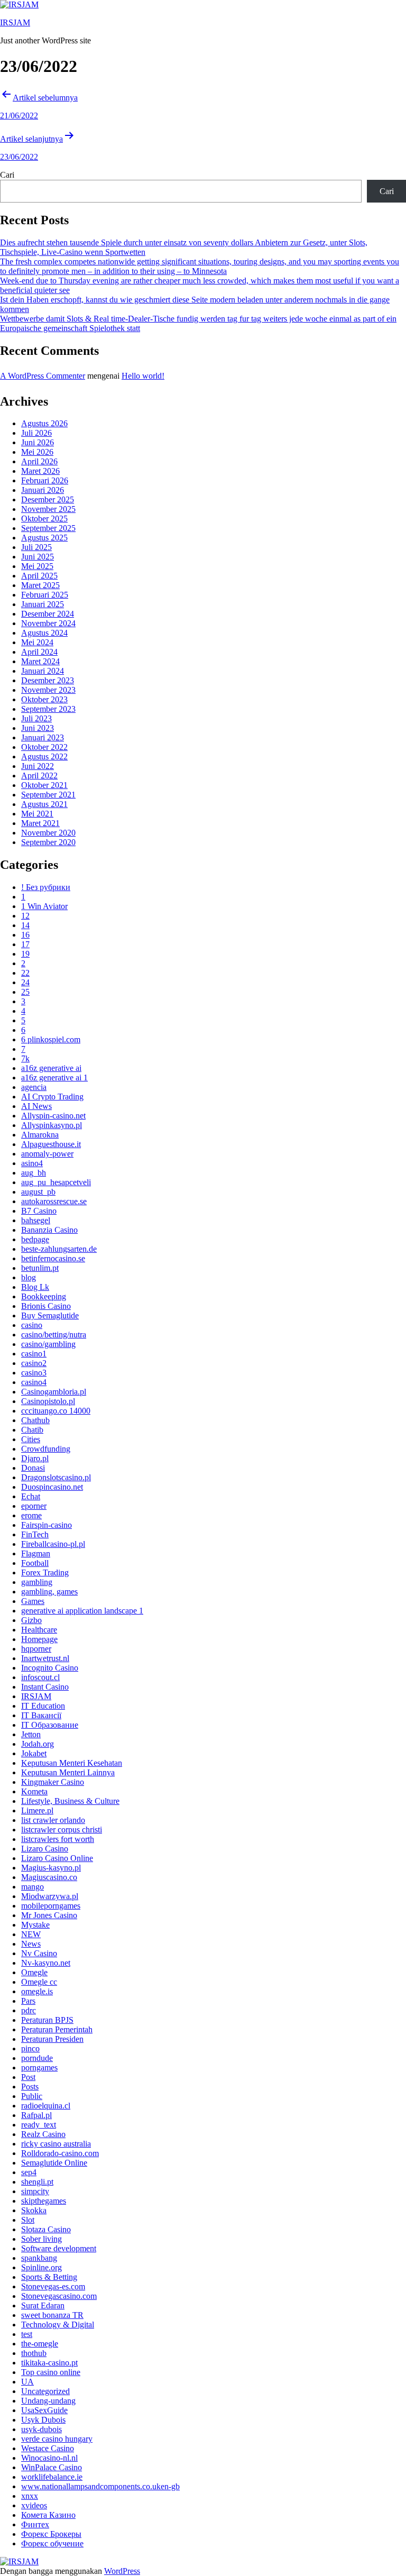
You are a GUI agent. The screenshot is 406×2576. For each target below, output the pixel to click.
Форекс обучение (52, 2543)
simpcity (35, 2191)
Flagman (36, 1553)
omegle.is (37, 1991)
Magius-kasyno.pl (51, 1868)
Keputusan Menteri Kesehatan (72, 1763)
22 (25, 973)
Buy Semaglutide (50, 1315)
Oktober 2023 (44, 699)
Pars (28, 2001)
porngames (39, 2068)
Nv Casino (39, 1953)
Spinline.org (41, 2267)
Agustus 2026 (44, 423)
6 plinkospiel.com (51, 1039)
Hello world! (143, 376)
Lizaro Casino (45, 1849)
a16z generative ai (51, 1068)
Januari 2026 (43, 490)
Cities (31, 1439)
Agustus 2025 (44, 538)
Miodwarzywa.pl (50, 1896)
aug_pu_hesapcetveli (56, 1182)
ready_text (39, 2125)
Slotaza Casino (46, 2229)
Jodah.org (38, 1744)
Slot (28, 2220)
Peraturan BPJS (47, 2020)
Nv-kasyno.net (46, 1963)
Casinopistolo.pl (48, 1401)
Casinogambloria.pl (54, 1392)
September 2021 (48, 795)
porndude (37, 2058)
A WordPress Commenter (43, 376)
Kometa (34, 1791)
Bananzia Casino (49, 1230)
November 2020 (48, 833)
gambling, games (49, 1592)
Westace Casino (48, 2448)
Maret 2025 (40, 585)
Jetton (31, 1734)
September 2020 (48, 842)
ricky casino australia (56, 2144)
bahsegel (36, 1220)
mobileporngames (51, 1906)
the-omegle (40, 2344)
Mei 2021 (37, 814)
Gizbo (31, 1620)
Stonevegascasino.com (59, 2296)
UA (27, 2382)
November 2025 (48, 509)
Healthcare (39, 1630)
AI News (36, 1106)
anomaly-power (47, 1154)
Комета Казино (48, 2515)
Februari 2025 (45, 595)
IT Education (43, 1706)
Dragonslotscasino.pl (56, 1477)
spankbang (39, 2258)
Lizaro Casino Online (57, 1858)
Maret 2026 (40, 471)
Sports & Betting (49, 2277)
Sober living (41, 2239)
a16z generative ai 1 (54, 1078)
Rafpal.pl (36, 2115)
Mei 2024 (37, 642)
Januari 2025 (43, 604)
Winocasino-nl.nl (49, 2458)
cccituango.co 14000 (56, 1411)
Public (32, 2096)
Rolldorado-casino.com (60, 2153)
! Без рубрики (46, 887)
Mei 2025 (37, 566)
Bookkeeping (44, 1296)
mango (33, 1887)
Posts (30, 2087)
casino (32, 1325)
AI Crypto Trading (52, 1097)
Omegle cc (39, 1982)
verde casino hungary (57, 2439)
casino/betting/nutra (54, 1335)
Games (33, 1601)
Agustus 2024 (44, 633)
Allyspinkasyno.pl (52, 1125)
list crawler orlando (53, 1820)
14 (25, 925)
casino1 (34, 1354)
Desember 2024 (48, 614)
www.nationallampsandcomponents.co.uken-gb (100, 2486)
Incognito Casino (50, 1668)
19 (25, 954)
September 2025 (48, 528)
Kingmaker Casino (53, 1782)
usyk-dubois (41, 2429)
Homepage (39, 1639)
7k (25, 1058)
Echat (31, 1496)
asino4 (32, 1163)
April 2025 (39, 576)
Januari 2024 (43, 671)
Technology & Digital (58, 2325)
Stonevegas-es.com (53, 2286)
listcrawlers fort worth (58, 1839)
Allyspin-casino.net (53, 1116)
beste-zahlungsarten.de (59, 1249)
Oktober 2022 (44, 747)
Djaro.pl (35, 1458)
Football (35, 1563)
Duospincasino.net (52, 1487)
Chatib (32, 1430)
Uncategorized (45, 2391)
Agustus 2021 (44, 804)
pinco (30, 2048)
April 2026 (39, 461)
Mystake (35, 1925)
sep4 (29, 2172)
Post (28, 2077)
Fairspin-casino (47, 1525)
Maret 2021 (40, 823)
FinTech (35, 1534)
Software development (59, 2248)
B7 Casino (39, 1211)
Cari (7, 175)
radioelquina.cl (46, 2106)
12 (25, 916)
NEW (31, 1934)
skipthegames (44, 2201)
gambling (37, 1582)
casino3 (34, 1373)
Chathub (35, 1420)
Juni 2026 (38, 442)
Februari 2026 (45, 480)
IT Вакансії (41, 1715)
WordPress (122, 2571)
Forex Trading (45, 1573)
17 (25, 944)
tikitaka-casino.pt (49, 2363)
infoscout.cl (40, 1677)
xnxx (30, 2496)
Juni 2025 (38, 557)
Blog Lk (35, 1287)
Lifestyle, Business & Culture (70, 1801)
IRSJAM (15, 22)
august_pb (38, 1192)
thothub (34, 2353)
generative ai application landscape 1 (82, 1611)
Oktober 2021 (44, 785)
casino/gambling (48, 1344)
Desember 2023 (48, 680)
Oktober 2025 (44, 519)
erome (31, 1515)
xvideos (34, 2505)
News (31, 1944)
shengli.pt (37, 2182)
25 (25, 992)
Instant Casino (45, 1687)
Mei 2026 (37, 452)
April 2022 (39, 776)
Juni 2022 (38, 766)
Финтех (35, 2524)
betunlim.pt (40, 1268)
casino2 (34, 1363)
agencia (34, 1087)
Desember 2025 (48, 499)
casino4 (34, 1382)
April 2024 (39, 652)
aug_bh (34, 1173)
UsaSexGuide (44, 2410)
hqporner (36, 1649)
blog (29, 1277)
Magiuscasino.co (49, 1877)
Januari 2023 (43, 737)
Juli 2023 (36, 718)
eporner (34, 1506)
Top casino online (51, 2372)
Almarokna (40, 1135)
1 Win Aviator (44, 906)
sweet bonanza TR (52, 2315)
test (27, 2334)
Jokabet (34, 1753)
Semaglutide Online (54, 2163)
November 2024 (48, 623)
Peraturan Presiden (52, 2039)
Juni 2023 (38, 728)
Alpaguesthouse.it (51, 1144)
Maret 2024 (40, 661)
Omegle (34, 1972)
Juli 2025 (36, 547)
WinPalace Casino (52, 2467)
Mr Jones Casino (49, 1915)
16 (25, 935)
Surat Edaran (43, 2305)
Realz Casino (43, 2134)
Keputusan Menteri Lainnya (68, 1772)
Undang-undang (48, 2401)
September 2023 (48, 709)
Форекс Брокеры (51, 2534)
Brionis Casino (46, 1306)
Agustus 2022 (44, 757)
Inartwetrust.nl (45, 1658)
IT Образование (50, 1725)
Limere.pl (37, 1810)
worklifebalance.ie (52, 2477)
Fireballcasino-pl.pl (53, 1544)
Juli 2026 (36, 433)
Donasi (33, 1468)
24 (25, 982)
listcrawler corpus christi (62, 1830)
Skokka (34, 2210)
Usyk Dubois (43, 2420)
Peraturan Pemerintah (57, 2029)
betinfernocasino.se (53, 1258)
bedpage (35, 1239)
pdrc (29, 2010)
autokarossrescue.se (54, 1201)
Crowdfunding (46, 1449)
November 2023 (48, 690)
